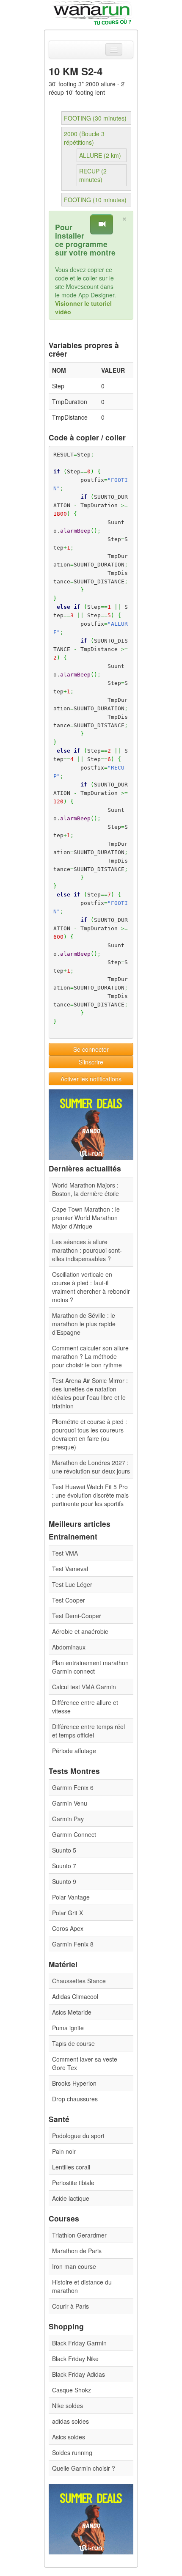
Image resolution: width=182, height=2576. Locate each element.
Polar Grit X (68, 1913)
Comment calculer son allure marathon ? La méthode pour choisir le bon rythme (90, 1356)
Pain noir (64, 2151)
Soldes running (72, 2452)
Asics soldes (69, 2437)
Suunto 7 (64, 1866)
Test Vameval (70, 1569)
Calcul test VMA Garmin (84, 1687)
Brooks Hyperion (74, 2083)
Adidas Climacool (75, 1996)
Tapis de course (73, 2043)
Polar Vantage (71, 1897)
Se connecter (91, 1049)
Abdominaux (69, 1647)
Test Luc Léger (72, 1584)
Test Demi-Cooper (77, 1616)
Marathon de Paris (77, 2251)
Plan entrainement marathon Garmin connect (90, 1667)
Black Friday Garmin (79, 2343)
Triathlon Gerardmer (79, 2235)
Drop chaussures (75, 2099)
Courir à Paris (70, 2306)
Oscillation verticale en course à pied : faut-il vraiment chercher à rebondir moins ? (91, 1287)
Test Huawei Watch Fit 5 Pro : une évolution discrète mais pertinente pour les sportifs (90, 1495)
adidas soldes (70, 2421)
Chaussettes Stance (79, 1981)
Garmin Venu (70, 1803)
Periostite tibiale (73, 2183)
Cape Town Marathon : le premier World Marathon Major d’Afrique (86, 1218)
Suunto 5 (64, 1850)
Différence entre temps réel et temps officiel (88, 1731)
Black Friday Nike (75, 2359)
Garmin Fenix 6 (73, 1787)
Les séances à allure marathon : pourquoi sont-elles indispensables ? (87, 1250)
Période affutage (74, 1751)
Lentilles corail (71, 2167)
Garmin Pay (68, 1819)
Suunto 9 (64, 1881)
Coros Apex (68, 1928)
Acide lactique (71, 2198)
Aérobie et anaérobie (80, 1631)
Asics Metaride (72, 2012)
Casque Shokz (72, 2390)
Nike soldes (68, 2406)
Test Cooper (69, 1600)
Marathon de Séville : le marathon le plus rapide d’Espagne (84, 1324)
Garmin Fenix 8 (73, 1944)
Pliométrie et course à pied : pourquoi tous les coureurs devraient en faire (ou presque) (90, 1434)
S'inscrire (91, 1062)
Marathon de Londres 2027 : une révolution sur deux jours (91, 1467)
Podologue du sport (78, 2136)
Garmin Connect (74, 1834)
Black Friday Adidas (79, 2374)
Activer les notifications (91, 1079)
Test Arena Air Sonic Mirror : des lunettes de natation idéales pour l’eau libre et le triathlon (90, 1393)
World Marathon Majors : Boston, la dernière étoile (85, 1189)
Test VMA (65, 1553)
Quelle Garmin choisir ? (84, 2468)
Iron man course (74, 2266)
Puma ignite (68, 2028)
